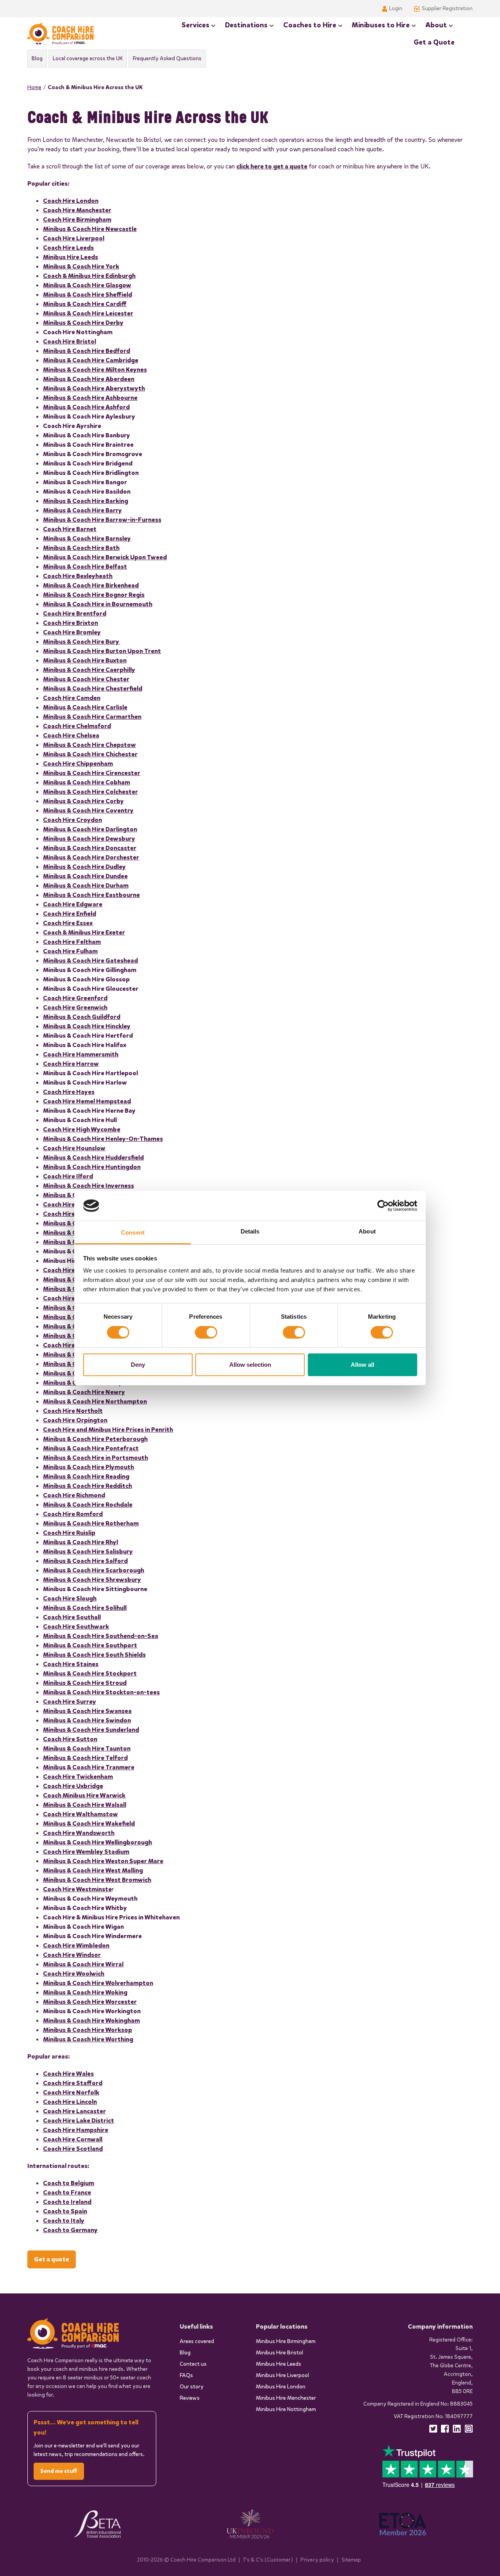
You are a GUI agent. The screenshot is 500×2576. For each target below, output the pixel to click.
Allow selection (250, 1365)
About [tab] (367, 1231)
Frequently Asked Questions (167, 58)
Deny (138, 1365)
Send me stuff (59, 2471)
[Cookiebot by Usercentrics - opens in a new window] (383, 1206)
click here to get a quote (272, 166)
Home (34, 87)
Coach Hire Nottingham (78, 332)
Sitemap (351, 2560)
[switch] (206, 1332)
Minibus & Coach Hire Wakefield (89, 1823)
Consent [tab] (133, 1233)
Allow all (362, 1365)
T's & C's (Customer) (268, 2560)
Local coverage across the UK (88, 58)
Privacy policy (317, 2560)
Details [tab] (250, 1231)
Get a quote (52, 2259)
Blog (37, 58)
